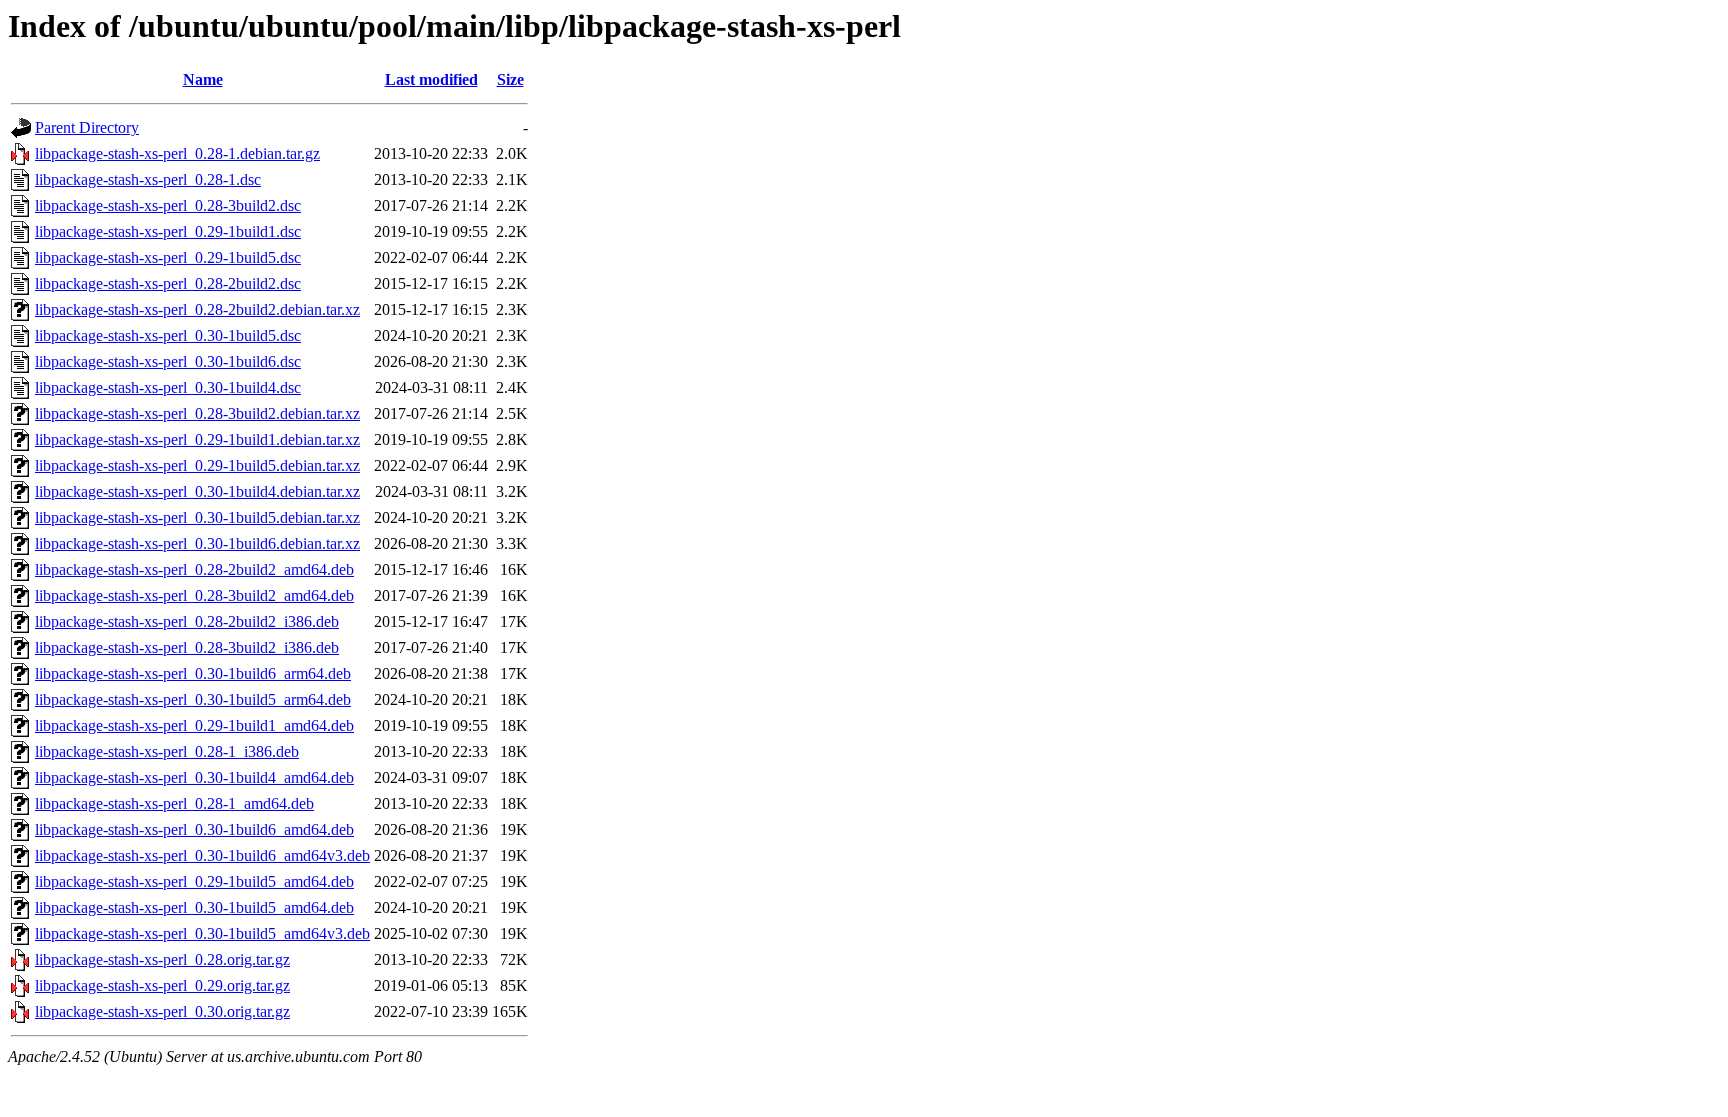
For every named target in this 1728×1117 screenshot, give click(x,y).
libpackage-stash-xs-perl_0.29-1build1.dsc (168, 231)
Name (203, 79)
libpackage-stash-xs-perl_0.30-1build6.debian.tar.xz (197, 543)
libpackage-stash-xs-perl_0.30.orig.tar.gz (162, 1011)
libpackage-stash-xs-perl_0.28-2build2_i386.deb (187, 621)
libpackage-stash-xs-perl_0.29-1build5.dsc (168, 257)
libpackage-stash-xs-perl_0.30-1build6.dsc (168, 361)
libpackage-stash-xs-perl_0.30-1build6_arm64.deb (193, 673)
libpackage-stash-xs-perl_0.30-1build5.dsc (168, 335)
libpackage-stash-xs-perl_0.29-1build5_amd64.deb (194, 881)
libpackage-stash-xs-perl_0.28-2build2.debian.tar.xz (197, 309)
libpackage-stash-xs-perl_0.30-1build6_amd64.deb (194, 829)
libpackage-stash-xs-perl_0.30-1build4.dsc (168, 387)
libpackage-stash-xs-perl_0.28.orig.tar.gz (162, 959)
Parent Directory (87, 127)
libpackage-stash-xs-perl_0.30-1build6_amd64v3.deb (202, 855)
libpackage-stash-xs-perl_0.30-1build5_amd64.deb (194, 907)
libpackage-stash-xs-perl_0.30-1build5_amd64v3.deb (202, 933)
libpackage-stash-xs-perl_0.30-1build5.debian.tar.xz (197, 517)
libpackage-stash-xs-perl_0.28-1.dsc (148, 179)
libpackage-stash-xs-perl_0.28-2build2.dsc (168, 283)
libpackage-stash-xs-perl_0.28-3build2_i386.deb (187, 647)
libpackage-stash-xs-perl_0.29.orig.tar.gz (162, 985)
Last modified (431, 79)
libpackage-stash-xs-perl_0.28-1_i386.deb (167, 751)
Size (510, 79)
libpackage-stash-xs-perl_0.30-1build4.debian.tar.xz (197, 491)
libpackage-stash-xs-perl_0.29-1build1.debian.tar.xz (197, 439)
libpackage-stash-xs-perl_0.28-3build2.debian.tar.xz (197, 413)
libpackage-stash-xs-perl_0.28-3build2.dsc (168, 205)
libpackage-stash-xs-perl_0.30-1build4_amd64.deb (194, 777)
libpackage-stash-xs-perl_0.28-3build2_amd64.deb (194, 595)
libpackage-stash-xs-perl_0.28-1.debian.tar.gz (177, 153)
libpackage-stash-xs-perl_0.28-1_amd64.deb (174, 803)
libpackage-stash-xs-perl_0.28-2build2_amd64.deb (194, 569)
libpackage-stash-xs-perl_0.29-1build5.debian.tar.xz (197, 465)
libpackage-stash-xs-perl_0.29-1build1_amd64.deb (194, 725)
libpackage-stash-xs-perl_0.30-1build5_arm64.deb (193, 699)
